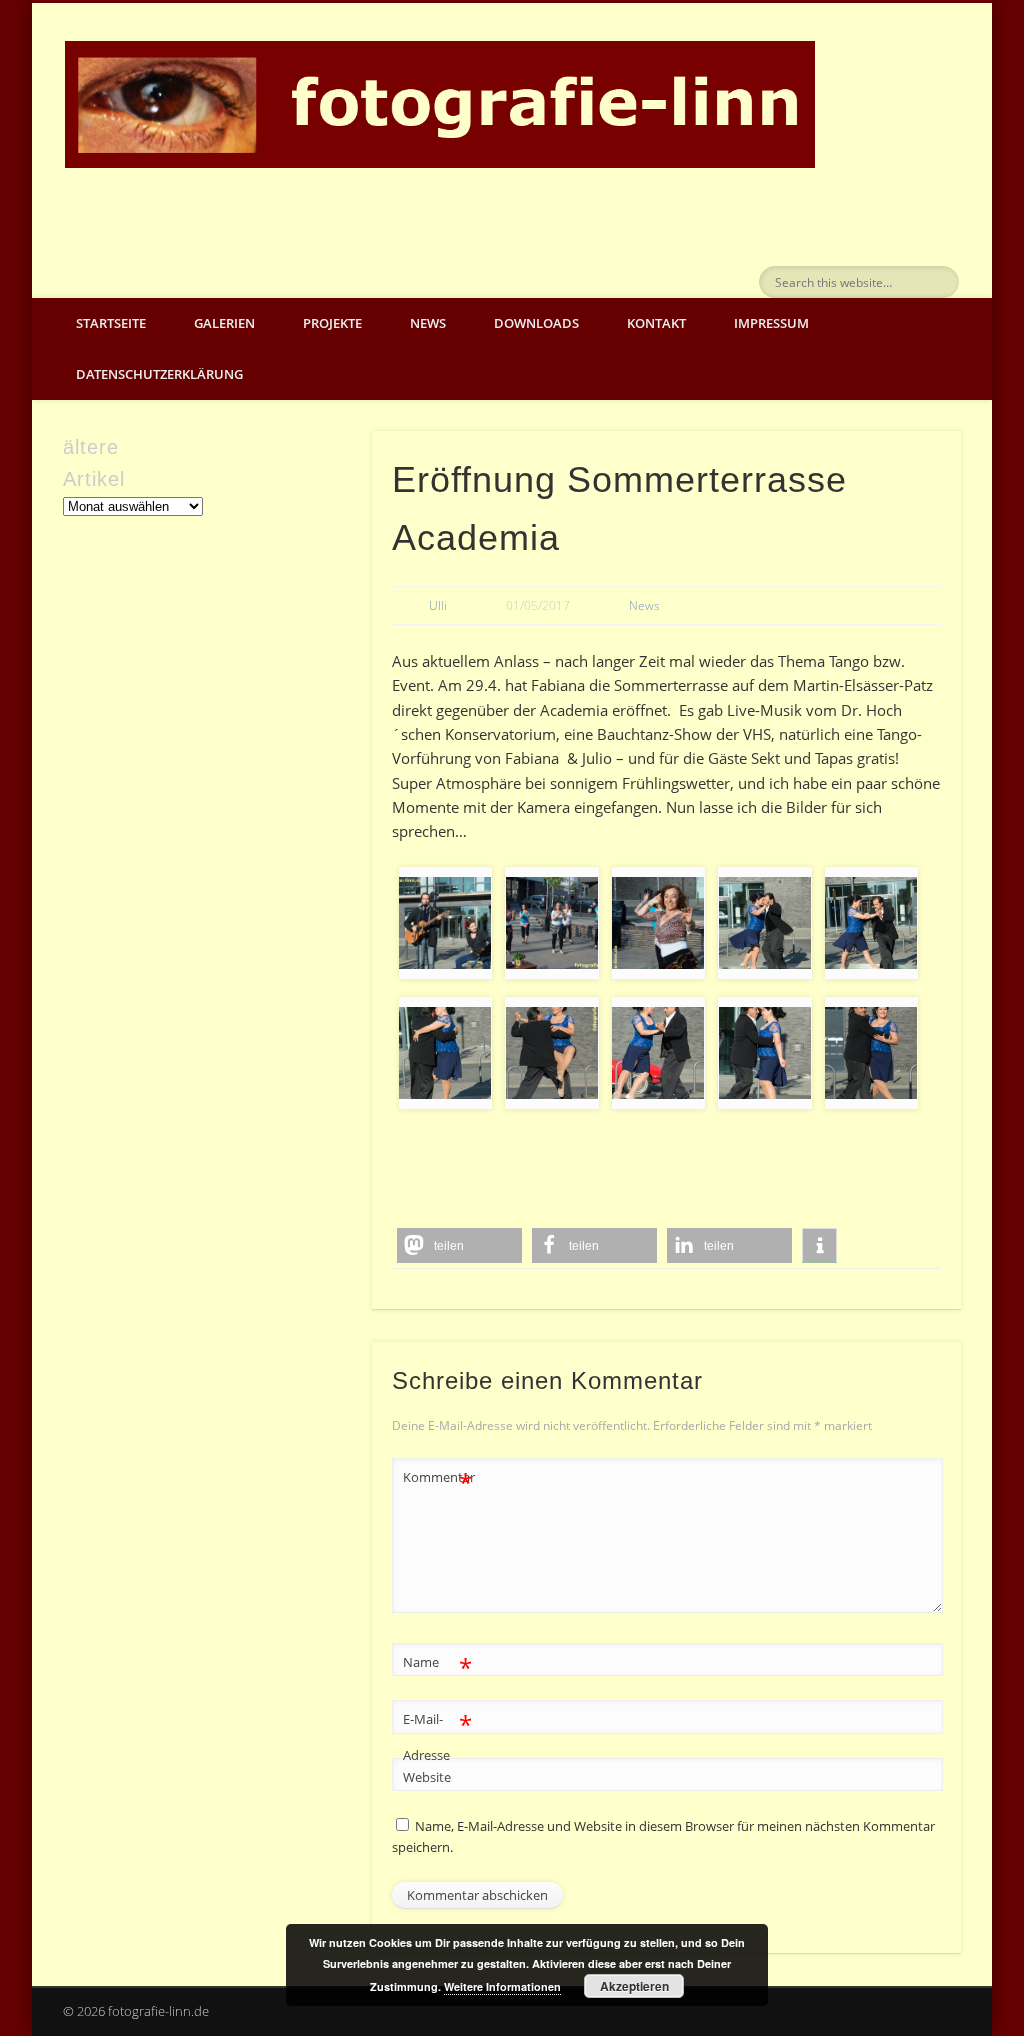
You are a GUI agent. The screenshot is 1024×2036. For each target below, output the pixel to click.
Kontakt (656, 323)
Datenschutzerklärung (159, 374)
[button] (459, 1245)
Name (437, 1665)
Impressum (771, 323)
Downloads (536, 323)
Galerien (224, 323)
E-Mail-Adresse (437, 1735)
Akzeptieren (634, 1986)
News (428, 323)
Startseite (111, 323)
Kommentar (438, 1480)
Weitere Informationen (502, 1986)
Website (427, 1777)
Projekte (332, 323)
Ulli (438, 605)
